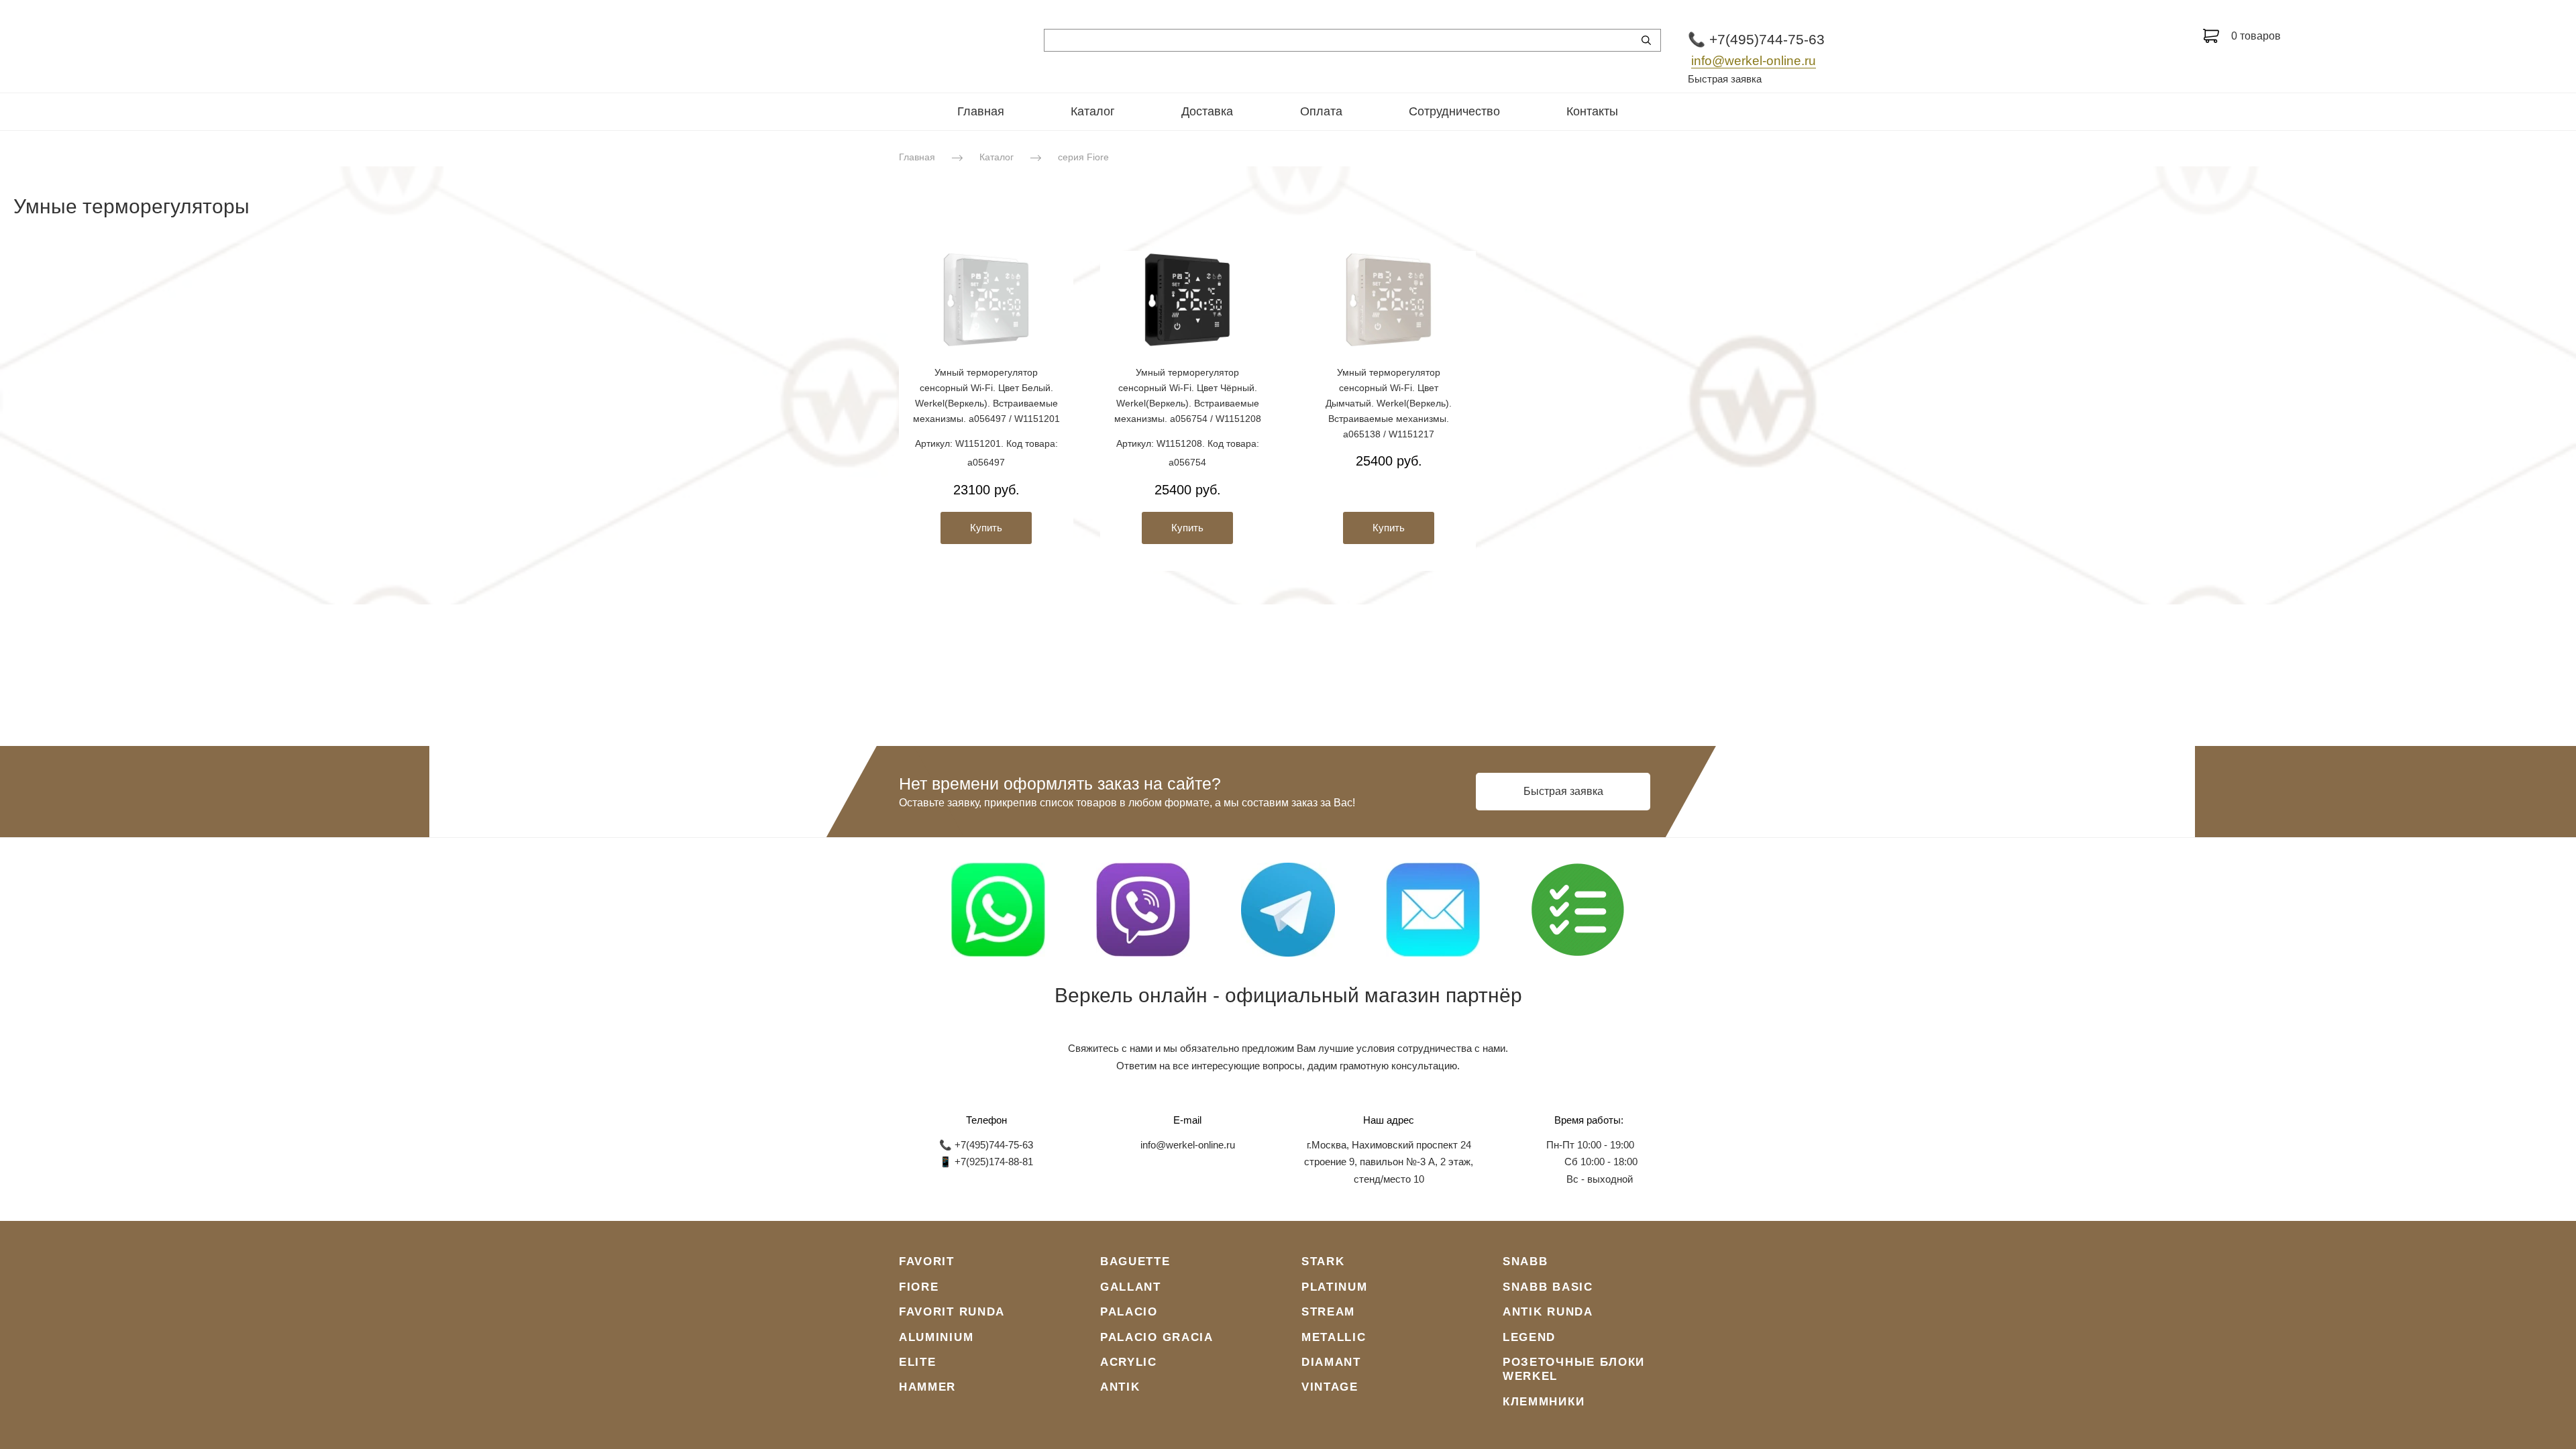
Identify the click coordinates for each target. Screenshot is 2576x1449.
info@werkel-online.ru (1754, 61)
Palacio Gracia (1157, 1337)
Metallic (1334, 1337)
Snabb (1525, 1262)
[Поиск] (1646, 40)
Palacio (1129, 1312)
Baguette (1135, 1262)
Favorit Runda (952, 1312)
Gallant (1131, 1287)
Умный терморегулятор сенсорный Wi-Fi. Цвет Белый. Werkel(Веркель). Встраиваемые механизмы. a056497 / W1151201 (986, 395)
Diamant (1331, 1362)
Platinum (1335, 1287)
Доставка (1207, 111)
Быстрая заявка (1725, 79)
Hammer (927, 1387)
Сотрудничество (1454, 111)
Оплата (1321, 111)
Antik (1120, 1387)
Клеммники (1544, 1402)
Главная (981, 111)
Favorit (927, 1262)
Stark (1323, 1262)
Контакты (1592, 111)
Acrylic (1129, 1362)
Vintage (1330, 1387)
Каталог (1093, 111)
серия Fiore (1083, 157)
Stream (1328, 1312)
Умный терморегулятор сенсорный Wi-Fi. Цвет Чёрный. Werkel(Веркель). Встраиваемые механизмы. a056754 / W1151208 (1188, 395)
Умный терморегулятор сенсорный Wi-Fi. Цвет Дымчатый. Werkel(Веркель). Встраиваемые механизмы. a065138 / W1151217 (1389, 403)
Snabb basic (1548, 1287)
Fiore (919, 1287)
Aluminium (936, 1337)
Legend (1529, 1337)
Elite (918, 1362)
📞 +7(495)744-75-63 (1756, 39)
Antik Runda (1548, 1312)
